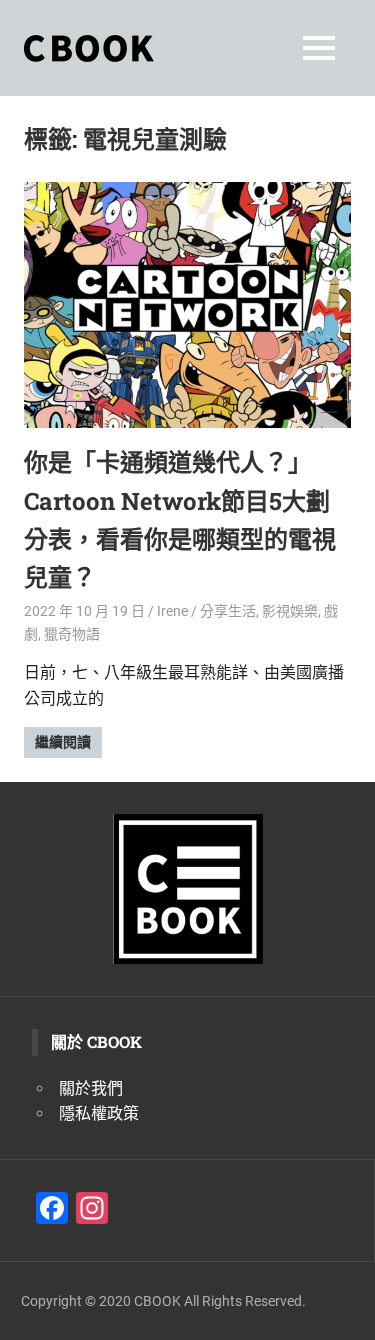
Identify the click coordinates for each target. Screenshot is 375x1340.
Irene (172, 611)
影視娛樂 (290, 611)
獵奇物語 (72, 634)
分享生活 (228, 611)
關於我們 (91, 1088)
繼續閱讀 (63, 742)
